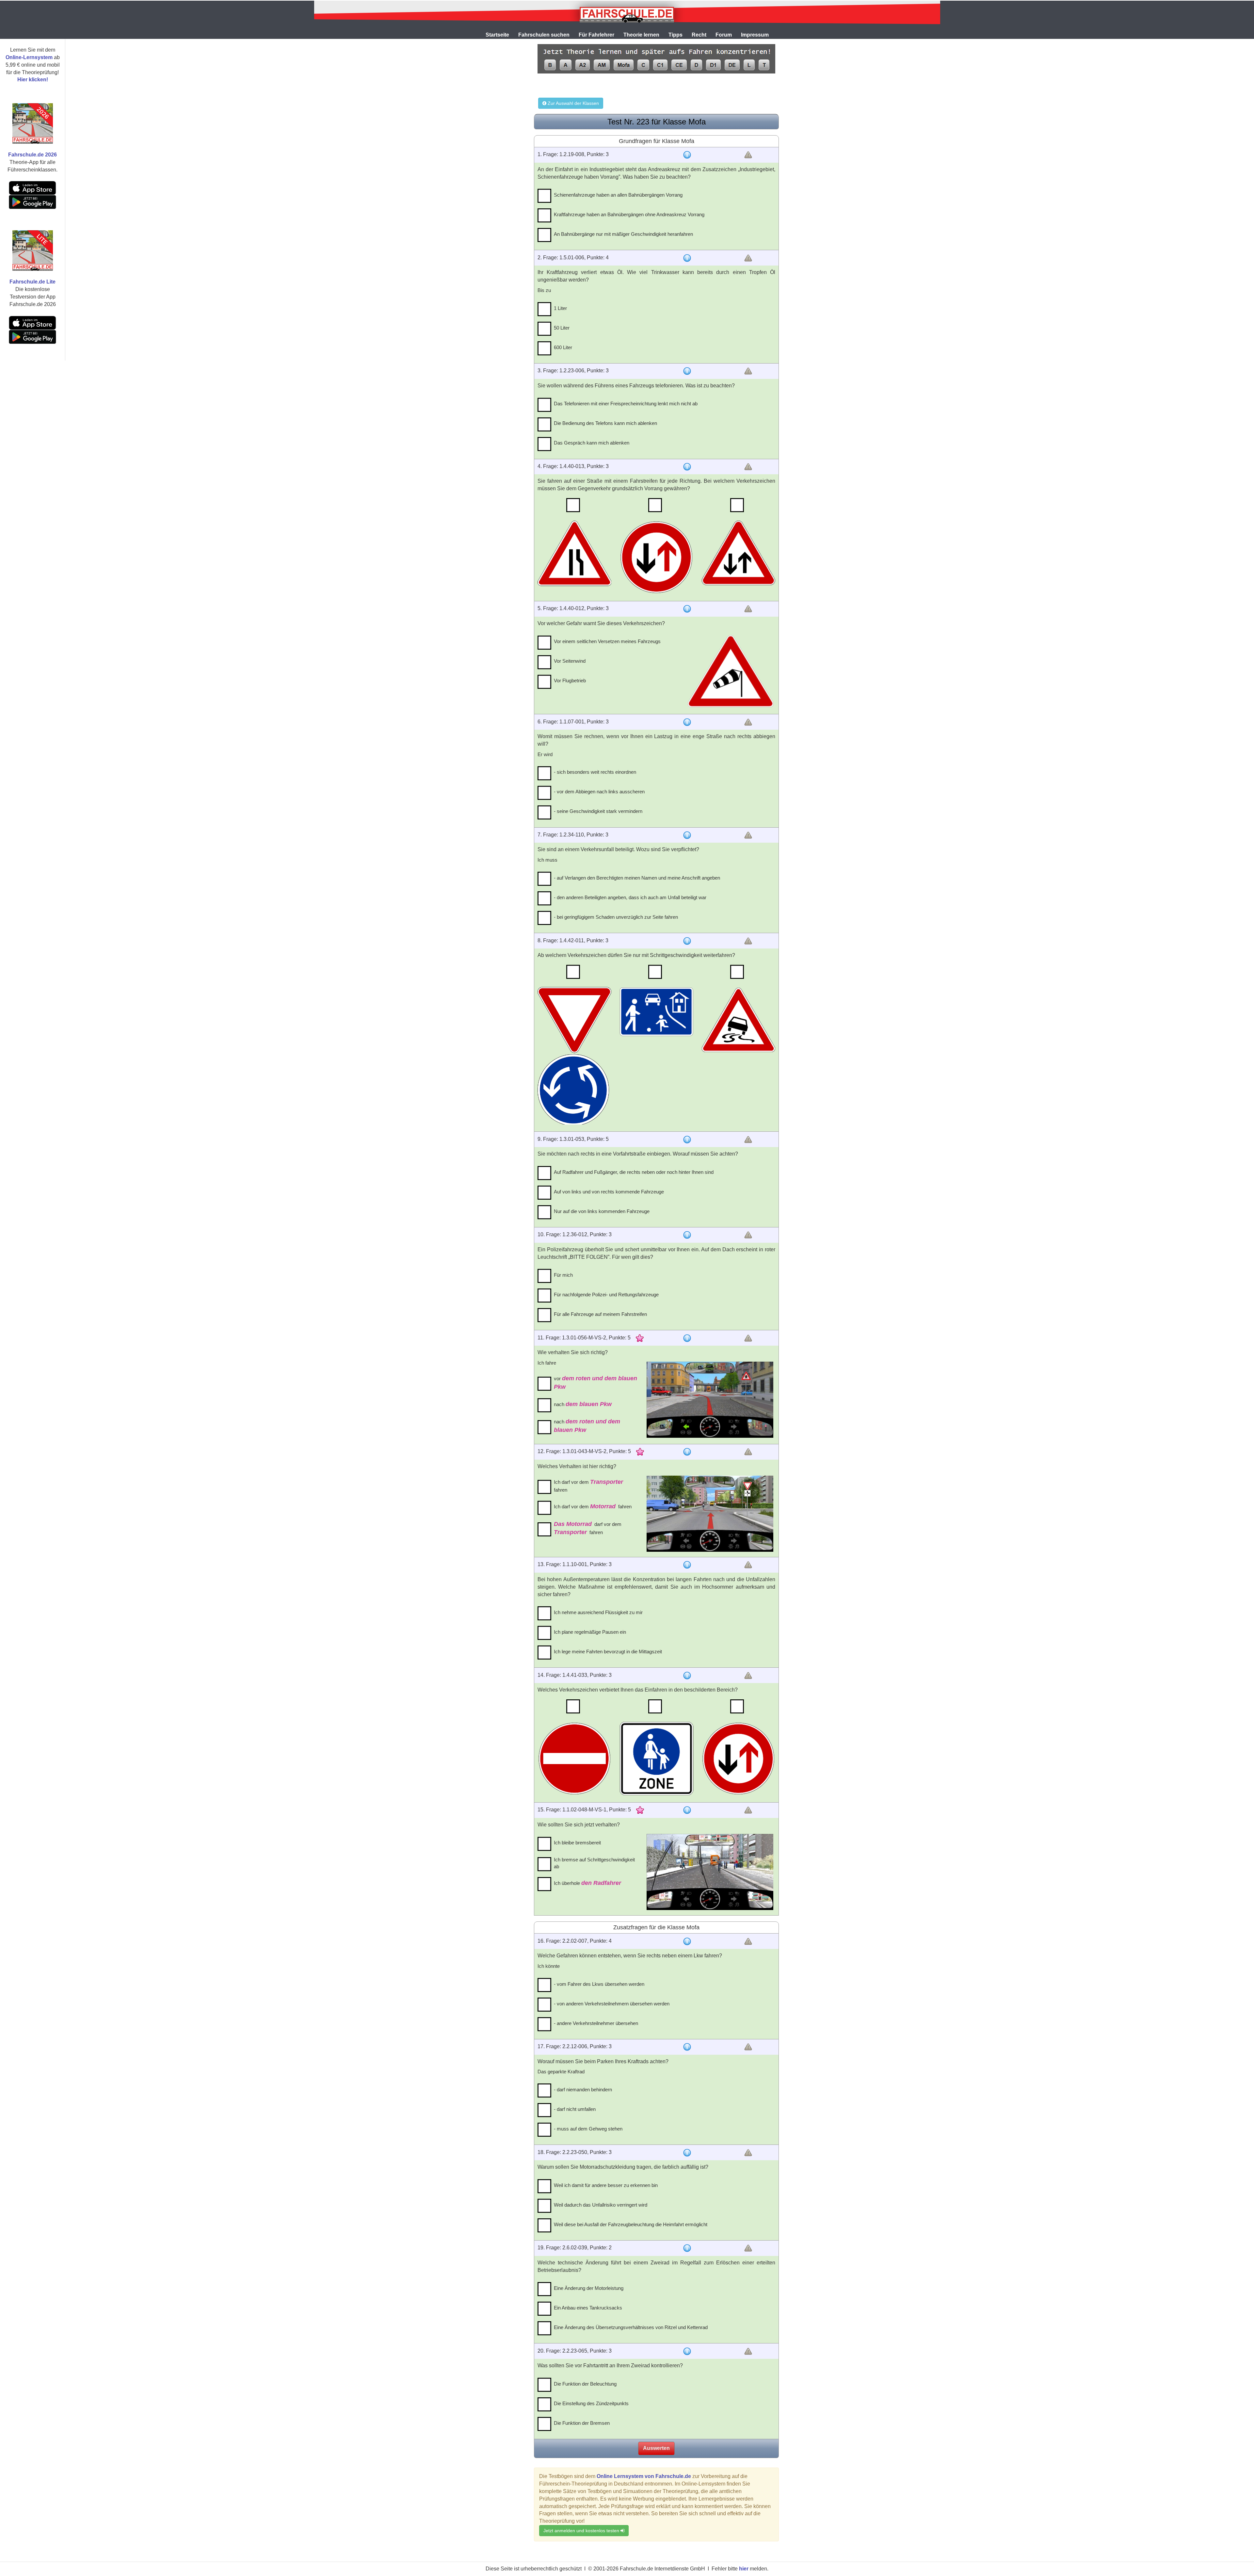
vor (595, 1383)
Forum (724, 35)
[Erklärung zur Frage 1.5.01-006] (687, 258)
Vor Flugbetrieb (570, 680)
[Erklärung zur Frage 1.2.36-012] (687, 1235)
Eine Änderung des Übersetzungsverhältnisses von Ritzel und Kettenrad (631, 2327)
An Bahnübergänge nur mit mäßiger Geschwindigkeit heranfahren (623, 234)
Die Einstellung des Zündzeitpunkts (591, 2403)
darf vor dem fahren (588, 1528)
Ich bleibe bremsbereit (577, 1843)
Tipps (675, 35)
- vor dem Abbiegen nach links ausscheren (599, 792)
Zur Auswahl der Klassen (573, 103)
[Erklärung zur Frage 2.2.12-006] (687, 2047)
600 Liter (563, 347)
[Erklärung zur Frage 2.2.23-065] (687, 2351)
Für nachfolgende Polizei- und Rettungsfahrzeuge (606, 1295)
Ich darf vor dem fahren (588, 1486)
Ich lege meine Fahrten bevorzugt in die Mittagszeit (608, 1652)
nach (583, 1404)
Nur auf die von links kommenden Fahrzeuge (602, 1211)
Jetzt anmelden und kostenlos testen (582, 2531)
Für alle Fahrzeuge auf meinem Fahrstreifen (600, 1314)
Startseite (497, 35)
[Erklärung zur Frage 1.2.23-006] (687, 371)
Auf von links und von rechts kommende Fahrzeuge (609, 1192)
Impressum (755, 35)
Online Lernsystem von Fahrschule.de (644, 2476)
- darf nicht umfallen (575, 2109)
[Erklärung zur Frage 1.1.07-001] (687, 722)
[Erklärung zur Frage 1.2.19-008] (687, 155)
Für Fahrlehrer (596, 35)
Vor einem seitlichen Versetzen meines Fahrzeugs (607, 641)
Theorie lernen (641, 35)
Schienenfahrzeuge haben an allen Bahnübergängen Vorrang (618, 195)
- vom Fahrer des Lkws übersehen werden (599, 1984)
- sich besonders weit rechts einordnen (595, 772)
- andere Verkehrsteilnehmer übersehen (596, 2023)
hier (744, 2569)
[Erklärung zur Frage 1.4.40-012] (687, 609)
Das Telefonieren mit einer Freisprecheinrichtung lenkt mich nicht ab (626, 404)
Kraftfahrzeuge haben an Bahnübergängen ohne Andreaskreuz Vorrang (629, 214)
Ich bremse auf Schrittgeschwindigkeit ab (594, 1863)
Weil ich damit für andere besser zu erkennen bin (606, 2185)
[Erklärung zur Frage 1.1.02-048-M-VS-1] (687, 1810)
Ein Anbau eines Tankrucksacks (588, 2308)
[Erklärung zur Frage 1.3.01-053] (687, 1140)
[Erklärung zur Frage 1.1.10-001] (687, 1565)
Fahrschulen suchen (544, 35)
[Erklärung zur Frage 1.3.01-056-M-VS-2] (687, 1338)
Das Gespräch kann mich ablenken (592, 443)
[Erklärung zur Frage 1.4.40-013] (687, 467)
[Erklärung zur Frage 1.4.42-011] (687, 941)
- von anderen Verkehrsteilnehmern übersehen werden (612, 2004)
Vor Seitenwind (570, 661)
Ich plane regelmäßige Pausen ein (590, 1632)
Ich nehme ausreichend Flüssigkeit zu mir (598, 1612)
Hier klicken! (33, 80)
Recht (699, 35)
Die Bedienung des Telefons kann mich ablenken (605, 423)
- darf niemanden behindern (583, 2090)
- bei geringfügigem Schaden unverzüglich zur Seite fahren (616, 917)
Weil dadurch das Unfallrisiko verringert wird (601, 2205)
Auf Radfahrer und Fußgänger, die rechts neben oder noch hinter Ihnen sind (634, 1172)
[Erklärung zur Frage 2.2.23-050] (687, 2153)
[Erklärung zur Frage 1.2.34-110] (687, 835)
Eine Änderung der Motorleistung (589, 2288)
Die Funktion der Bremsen (582, 2423)
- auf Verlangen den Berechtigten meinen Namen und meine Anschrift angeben (637, 878)
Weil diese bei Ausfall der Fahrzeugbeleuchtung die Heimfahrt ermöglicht (631, 2224)
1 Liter (560, 308)
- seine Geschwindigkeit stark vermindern (598, 811)
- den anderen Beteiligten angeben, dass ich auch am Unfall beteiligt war (630, 897)
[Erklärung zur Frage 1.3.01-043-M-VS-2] (687, 1452)
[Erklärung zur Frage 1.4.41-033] (687, 1676)
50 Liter (562, 328)
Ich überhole (587, 1883)
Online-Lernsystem (29, 57)
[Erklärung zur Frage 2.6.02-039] (687, 2248)
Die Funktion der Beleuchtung (585, 2384)
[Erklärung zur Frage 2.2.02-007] (687, 1941)
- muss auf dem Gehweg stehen (588, 2129)
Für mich (563, 1275)
